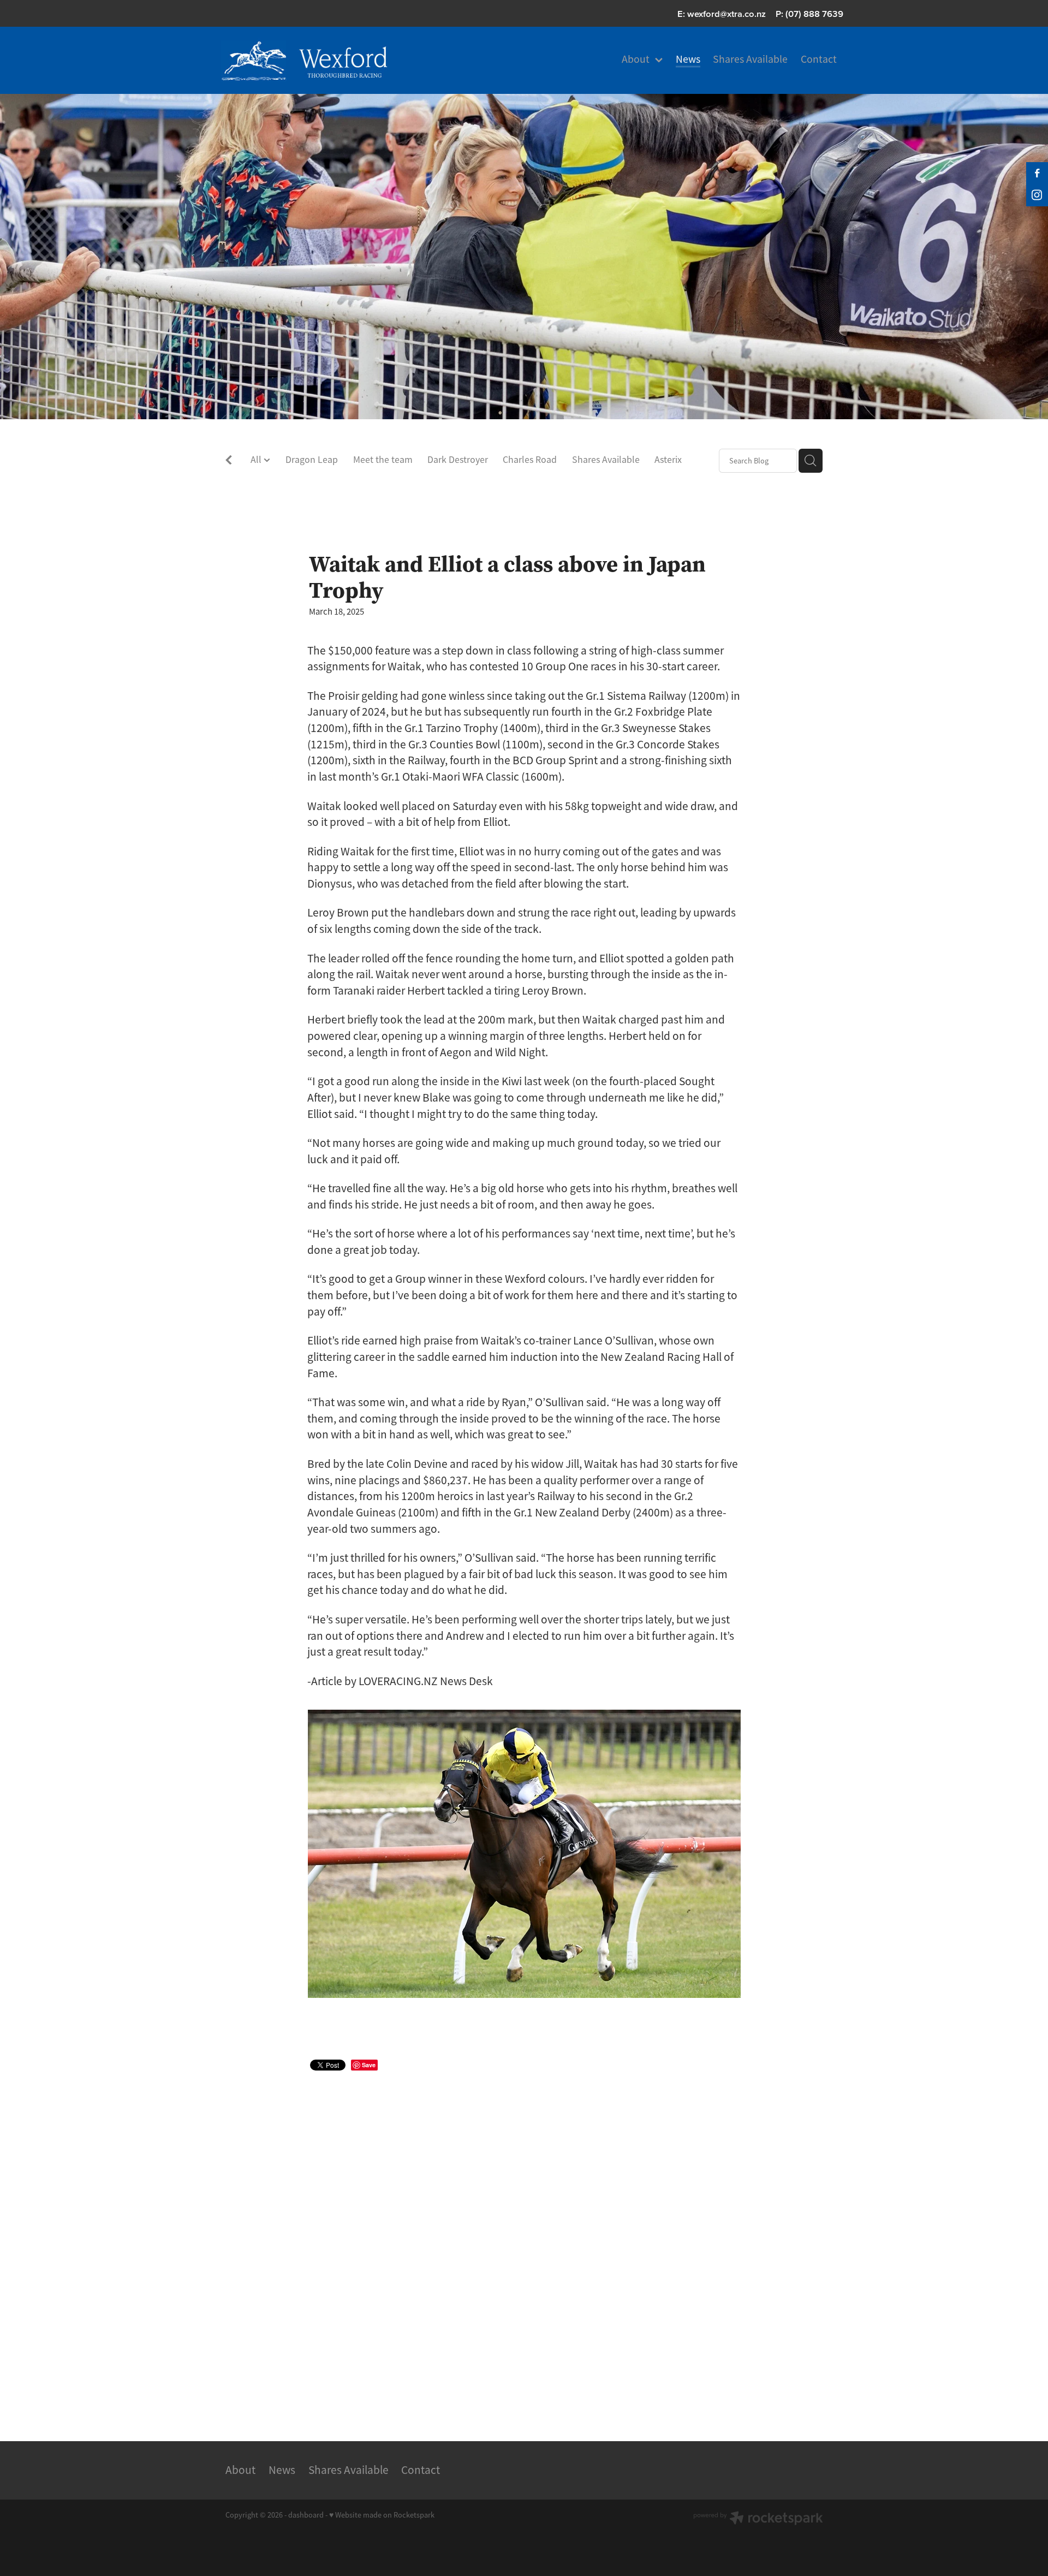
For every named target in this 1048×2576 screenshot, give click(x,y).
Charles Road (530, 460)
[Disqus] (524, 2242)
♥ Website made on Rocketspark (382, 2515)
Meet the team (383, 460)
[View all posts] (229, 462)
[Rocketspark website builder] (758, 2519)
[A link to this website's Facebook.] (1037, 173)
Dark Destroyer (458, 460)
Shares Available (606, 460)
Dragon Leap (312, 460)
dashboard (306, 2515)
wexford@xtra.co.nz (727, 14)
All (257, 460)
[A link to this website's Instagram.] (1037, 195)
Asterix (668, 460)
